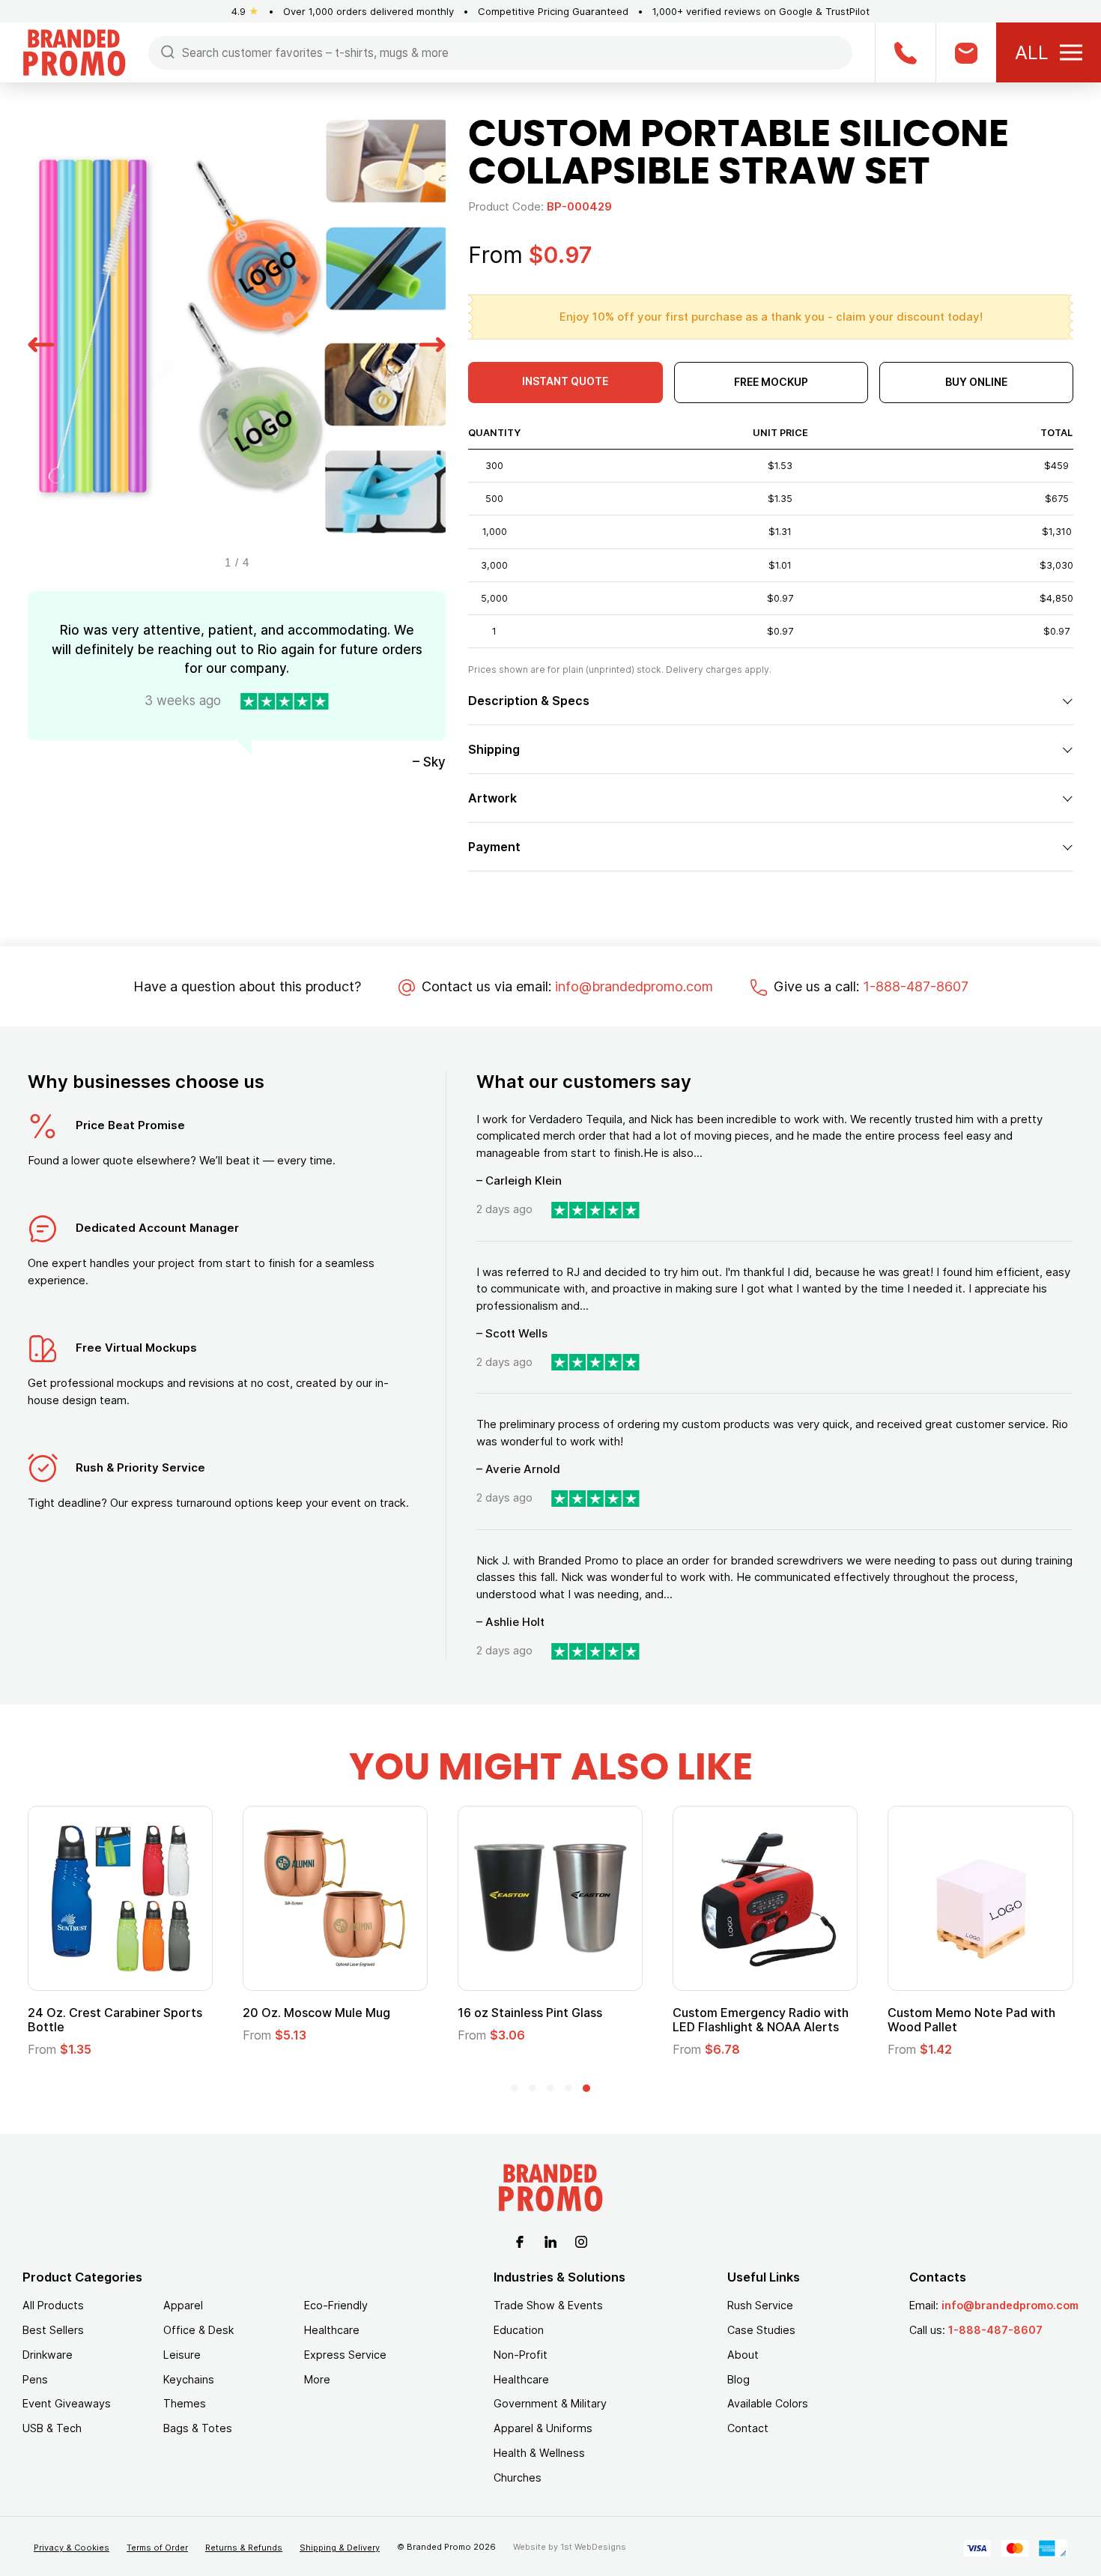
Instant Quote (565, 381)
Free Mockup (771, 382)
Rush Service (760, 2305)
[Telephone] (905, 52)
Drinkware (48, 2355)
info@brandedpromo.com (634, 986)
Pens (35, 2379)
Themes (185, 2403)
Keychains (189, 2379)
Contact (748, 2428)
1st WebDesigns (593, 2547)
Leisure (182, 2355)
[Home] (74, 51)
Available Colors (768, 2403)
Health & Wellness (539, 2453)
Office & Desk (198, 2330)
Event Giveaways (67, 2403)
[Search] (168, 51)
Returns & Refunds (244, 2548)
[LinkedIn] (550, 2240)
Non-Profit (521, 2355)
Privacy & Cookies (72, 2548)
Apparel (183, 2305)
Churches (518, 2477)
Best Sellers (53, 2330)
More (317, 2379)
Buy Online (976, 382)
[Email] (966, 52)
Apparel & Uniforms (543, 2428)
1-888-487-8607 (916, 986)
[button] (41, 342)
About (743, 2355)
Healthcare (332, 2330)
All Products (53, 2305)
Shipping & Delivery (340, 2548)
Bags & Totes (198, 2428)
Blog (738, 2379)
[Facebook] (520, 2240)
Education (519, 2330)
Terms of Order (157, 2548)
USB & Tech (52, 2428)
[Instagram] (581, 2240)
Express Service (345, 2355)
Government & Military (550, 2403)
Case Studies (761, 2330)
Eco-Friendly (336, 2305)
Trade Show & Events (548, 2305)
